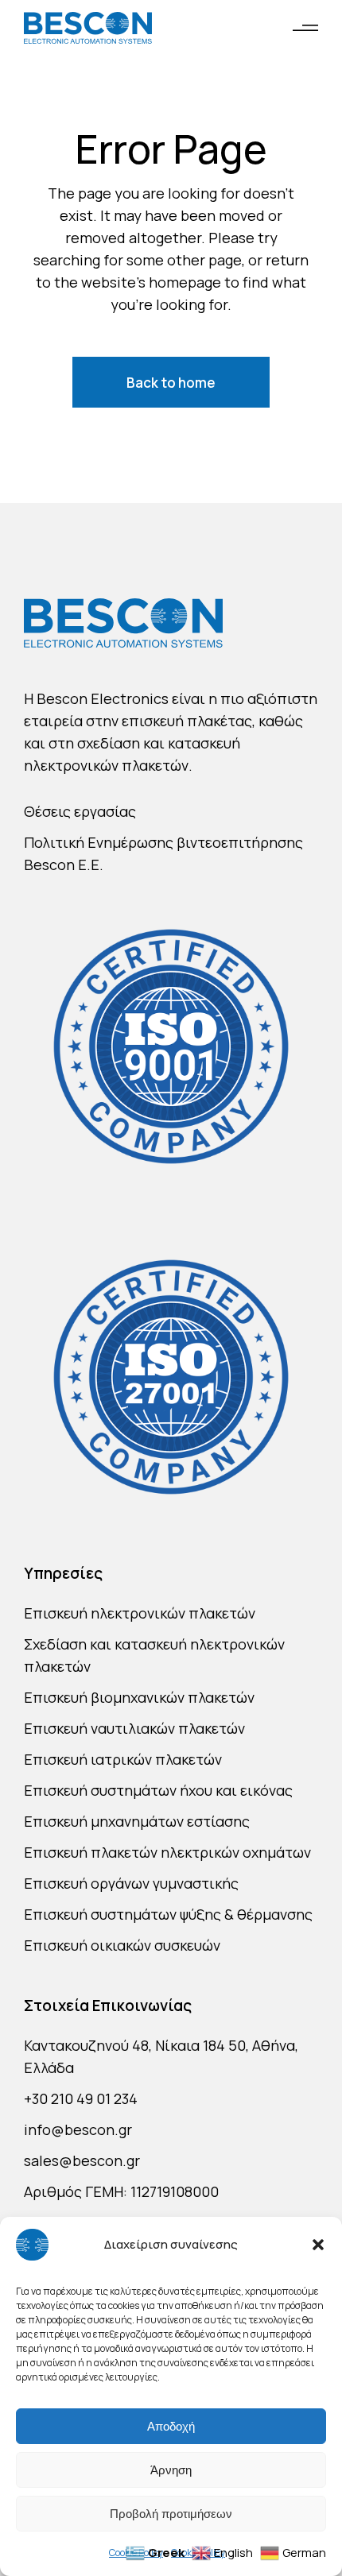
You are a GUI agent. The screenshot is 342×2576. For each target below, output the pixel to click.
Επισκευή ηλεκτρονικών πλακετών (140, 1613)
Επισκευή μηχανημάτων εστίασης (137, 1821)
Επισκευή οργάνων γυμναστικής (131, 1883)
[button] (318, 2245)
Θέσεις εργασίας (80, 811)
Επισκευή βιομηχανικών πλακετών (139, 1697)
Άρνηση (171, 2470)
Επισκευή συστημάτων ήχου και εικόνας (158, 1790)
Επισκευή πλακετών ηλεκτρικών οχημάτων (167, 1852)
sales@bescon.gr (82, 2160)
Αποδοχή (171, 2426)
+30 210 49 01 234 (81, 2098)
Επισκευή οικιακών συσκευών (122, 1945)
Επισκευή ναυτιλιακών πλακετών (134, 1728)
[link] (88, 28)
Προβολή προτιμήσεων (171, 2514)
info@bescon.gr (78, 2129)
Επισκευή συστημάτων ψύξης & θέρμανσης (168, 1914)
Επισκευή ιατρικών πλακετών (123, 1759)
